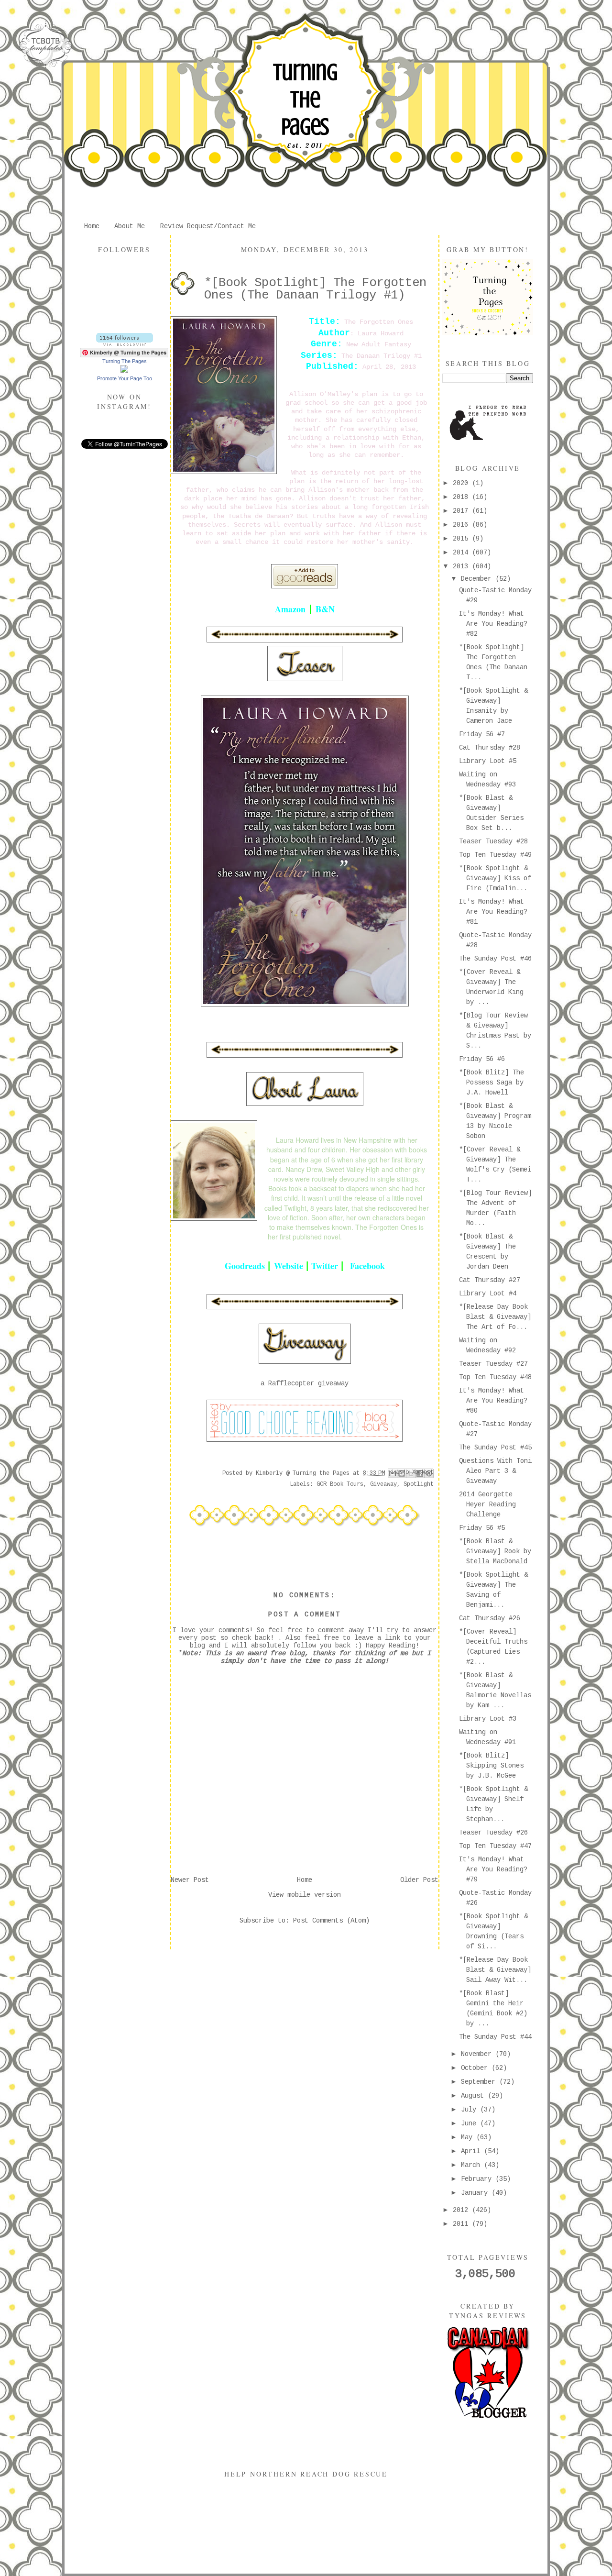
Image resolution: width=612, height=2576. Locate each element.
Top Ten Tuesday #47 (495, 1846)
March (472, 2165)
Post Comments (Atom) (331, 1921)
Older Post (419, 1880)
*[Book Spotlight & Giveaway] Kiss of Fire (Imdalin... (495, 878)
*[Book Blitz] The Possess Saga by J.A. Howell (492, 1083)
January (476, 2193)
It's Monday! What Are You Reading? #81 (493, 912)
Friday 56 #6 (482, 1059)
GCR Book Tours (340, 1484)
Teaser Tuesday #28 (493, 841)
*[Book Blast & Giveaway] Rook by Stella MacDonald (495, 1551)
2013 (462, 566)
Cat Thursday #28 (490, 748)
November (478, 2054)
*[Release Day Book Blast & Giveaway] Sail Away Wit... (495, 1970)
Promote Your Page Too (125, 378)
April (472, 2151)
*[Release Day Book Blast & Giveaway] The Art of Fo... (495, 1317)
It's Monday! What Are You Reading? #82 (493, 624)
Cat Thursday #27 (490, 1280)
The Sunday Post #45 (495, 1448)
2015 (462, 539)
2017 (462, 511)
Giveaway (383, 1484)
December (478, 579)
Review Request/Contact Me (208, 226)
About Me (130, 226)
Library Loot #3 (488, 1719)
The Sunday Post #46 (495, 959)
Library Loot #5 (488, 761)
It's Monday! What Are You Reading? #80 (493, 1401)
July (470, 2110)
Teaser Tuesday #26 (493, 1833)
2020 (462, 483)
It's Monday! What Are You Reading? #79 (493, 1869)
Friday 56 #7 (482, 734)
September (480, 2082)
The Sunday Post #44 (495, 2037)
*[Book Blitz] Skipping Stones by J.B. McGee (491, 1766)
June (470, 2123)
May (469, 2137)
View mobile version (305, 1895)
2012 (462, 2210)
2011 (462, 2224)
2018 (462, 497)
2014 (462, 553)
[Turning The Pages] (124, 371)
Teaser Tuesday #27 (493, 1364)
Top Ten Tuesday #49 (495, 855)
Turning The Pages (305, 100)
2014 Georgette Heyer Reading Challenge (487, 1504)
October (476, 2068)
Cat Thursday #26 (490, 1618)
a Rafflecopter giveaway (305, 1383)
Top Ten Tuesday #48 (495, 1377)
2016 (462, 525)
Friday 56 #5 (482, 1528)
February (478, 2179)
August (474, 2096)
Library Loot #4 (488, 1294)
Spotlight (419, 1484)
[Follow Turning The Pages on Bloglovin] (125, 344)
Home (92, 226)
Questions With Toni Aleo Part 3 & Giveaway (495, 1471)
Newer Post (190, 1880)
